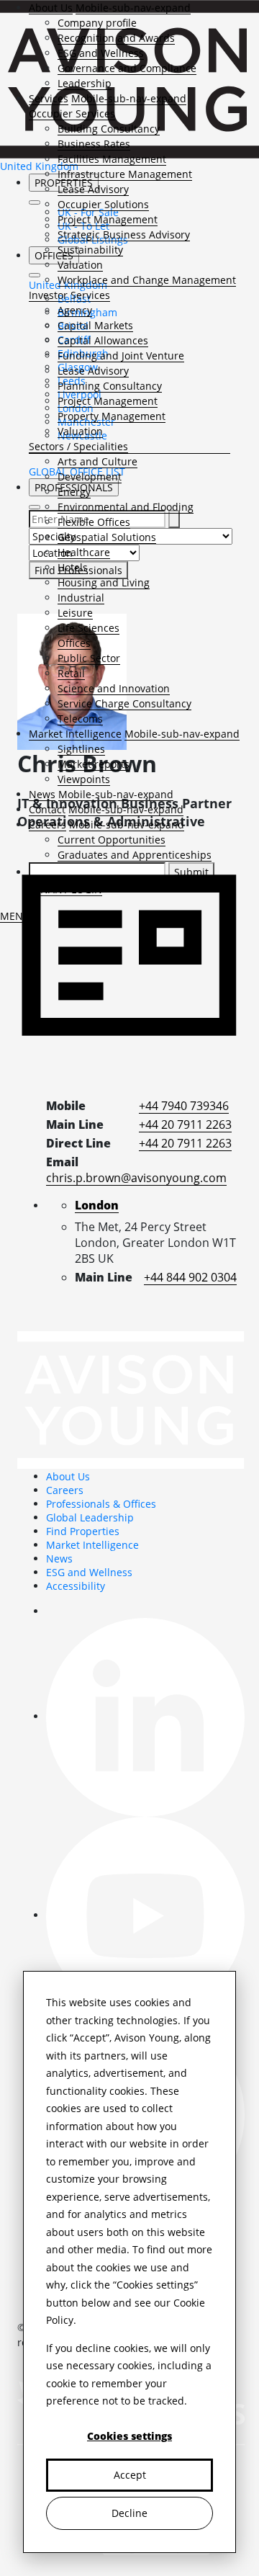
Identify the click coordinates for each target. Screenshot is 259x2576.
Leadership (85, 83)
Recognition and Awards (116, 38)
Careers (47, 824)
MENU (15, 916)
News (42, 794)
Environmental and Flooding (126, 507)
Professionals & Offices (101, 1504)
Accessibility (76, 1586)
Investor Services (69, 295)
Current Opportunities (112, 840)
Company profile (97, 23)
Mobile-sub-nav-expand (133, 8)
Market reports (94, 764)
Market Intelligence (75, 734)
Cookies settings (129, 2436)
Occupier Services (72, 113)
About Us (51, 8)
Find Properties (83, 1531)
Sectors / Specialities (78, 446)
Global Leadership (90, 1517)
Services (49, 98)
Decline (129, 2513)
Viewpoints (84, 779)
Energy (74, 492)
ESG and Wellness (101, 53)
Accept (130, 2475)
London (97, 1205)
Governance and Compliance (127, 68)
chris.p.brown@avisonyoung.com (136, 1178)
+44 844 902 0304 (190, 1277)
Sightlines (81, 749)
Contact (47, 809)
